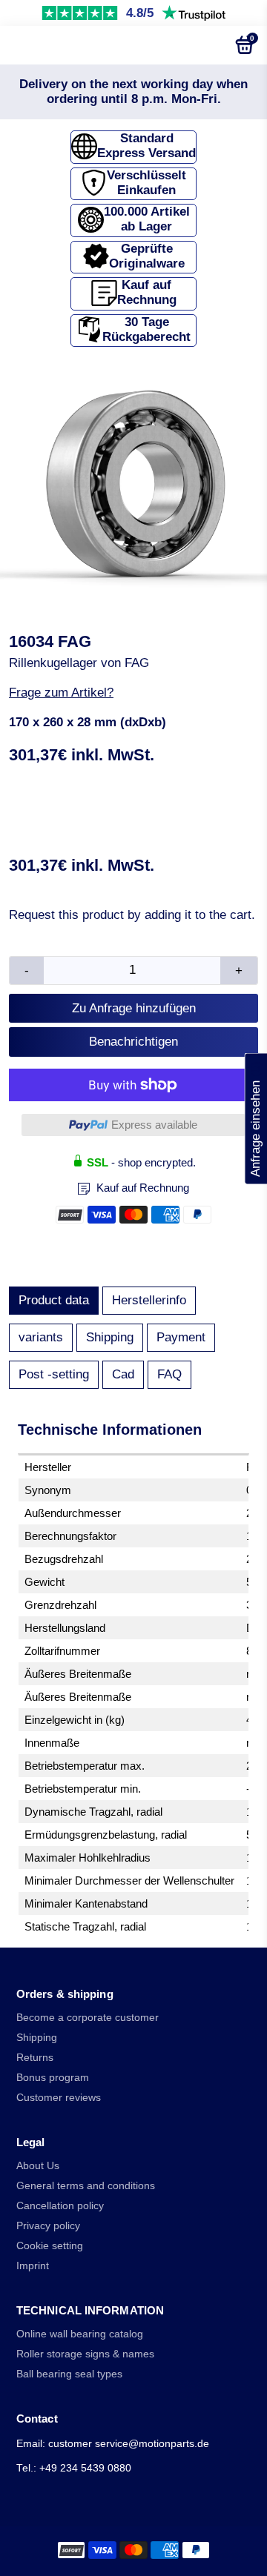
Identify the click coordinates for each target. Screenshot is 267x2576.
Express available (154, 1125)
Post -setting (54, 1374)
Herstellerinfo (149, 1300)
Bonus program (53, 2078)
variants (41, 1337)
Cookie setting (50, 2246)
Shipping (110, 1337)
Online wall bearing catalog (80, 2334)
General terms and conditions (86, 2186)
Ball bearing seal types (69, 2374)
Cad (123, 1374)
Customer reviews (59, 2098)
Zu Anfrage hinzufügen (134, 1008)
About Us (38, 2166)
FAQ (169, 1374)
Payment (181, 1337)
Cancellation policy (60, 2206)
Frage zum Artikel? (61, 693)
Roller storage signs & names (85, 2354)
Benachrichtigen (133, 1042)
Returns (35, 2058)
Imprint (33, 2266)
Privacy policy (48, 2226)
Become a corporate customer (88, 2018)
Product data (54, 1300)
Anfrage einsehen (256, 1119)
